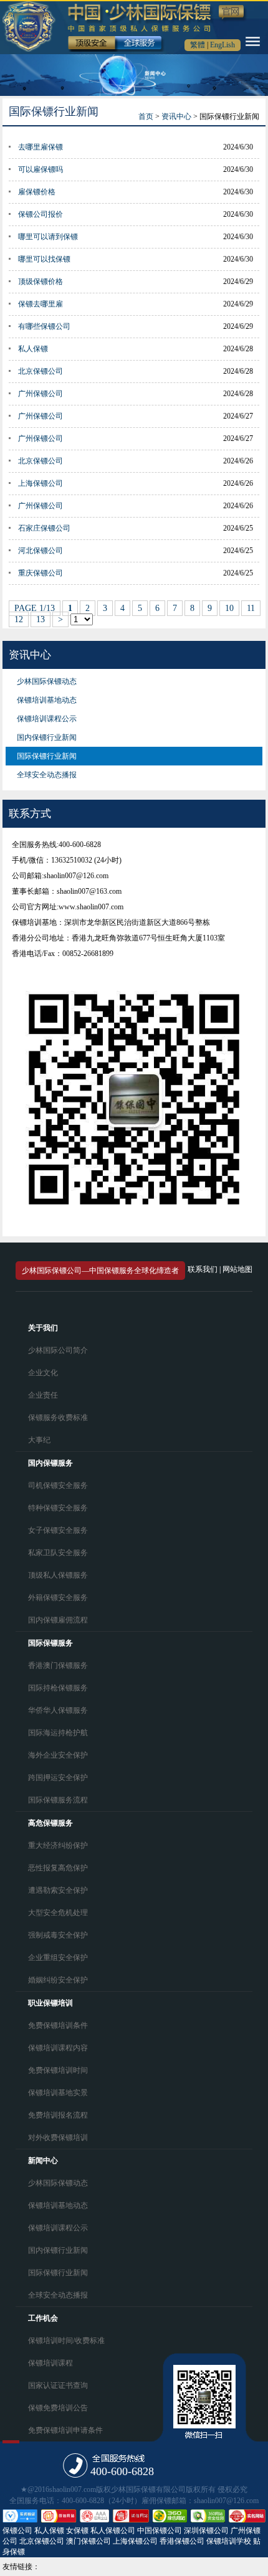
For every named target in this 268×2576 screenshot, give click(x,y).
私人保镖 (33, 349)
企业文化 (43, 1373)
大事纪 (39, 1440)
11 (251, 608)
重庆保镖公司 (41, 573)
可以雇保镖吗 (41, 169)
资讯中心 (176, 116)
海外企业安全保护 (58, 1755)
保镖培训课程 (50, 2363)
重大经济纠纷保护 (58, 1845)
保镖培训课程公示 (47, 719)
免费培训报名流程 (58, 2115)
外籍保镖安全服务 (58, 1598)
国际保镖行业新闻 (47, 756)
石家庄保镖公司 (44, 528)
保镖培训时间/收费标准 (66, 2341)
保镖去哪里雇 (41, 304)
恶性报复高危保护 (58, 1868)
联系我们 (203, 1269)
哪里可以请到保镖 (48, 237)
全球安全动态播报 (47, 775)
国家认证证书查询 (58, 2385)
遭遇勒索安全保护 (58, 1890)
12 (19, 619)
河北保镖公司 (41, 551)
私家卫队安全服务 (58, 1553)
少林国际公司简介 (58, 1350)
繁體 (198, 45)
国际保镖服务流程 (58, 1800)
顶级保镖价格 (41, 282)
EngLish (223, 45)
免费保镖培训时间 (58, 2070)
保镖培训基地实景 (58, 2093)
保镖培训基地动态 (47, 700)
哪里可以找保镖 (44, 259)
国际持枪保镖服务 (58, 1688)
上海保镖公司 (41, 483)
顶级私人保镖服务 (58, 1575)
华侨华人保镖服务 (58, 1710)
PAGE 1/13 (35, 608)
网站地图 (237, 1269)
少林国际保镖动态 (47, 681)
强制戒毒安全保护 (58, 1935)
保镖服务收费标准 (58, 1418)
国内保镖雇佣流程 (58, 1620)
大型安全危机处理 (58, 1913)
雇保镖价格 (37, 192)
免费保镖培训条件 (58, 2025)
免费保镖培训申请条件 (65, 2430)
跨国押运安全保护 (58, 1778)
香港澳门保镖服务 (58, 1665)
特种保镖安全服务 (58, 1508)
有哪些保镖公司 (44, 326)
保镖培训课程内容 (58, 2048)
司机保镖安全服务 (58, 1485)
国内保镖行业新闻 (47, 737)
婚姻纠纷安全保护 (58, 1980)
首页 (146, 116)
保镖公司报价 (41, 214)
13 (41, 619)
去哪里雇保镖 (41, 147)
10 (229, 608)
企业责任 (43, 1395)
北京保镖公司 (41, 371)
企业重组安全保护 (58, 1958)
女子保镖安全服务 (58, 1530)
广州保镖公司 (41, 394)
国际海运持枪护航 (58, 1733)
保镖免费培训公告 (58, 2408)
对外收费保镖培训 (58, 2138)
